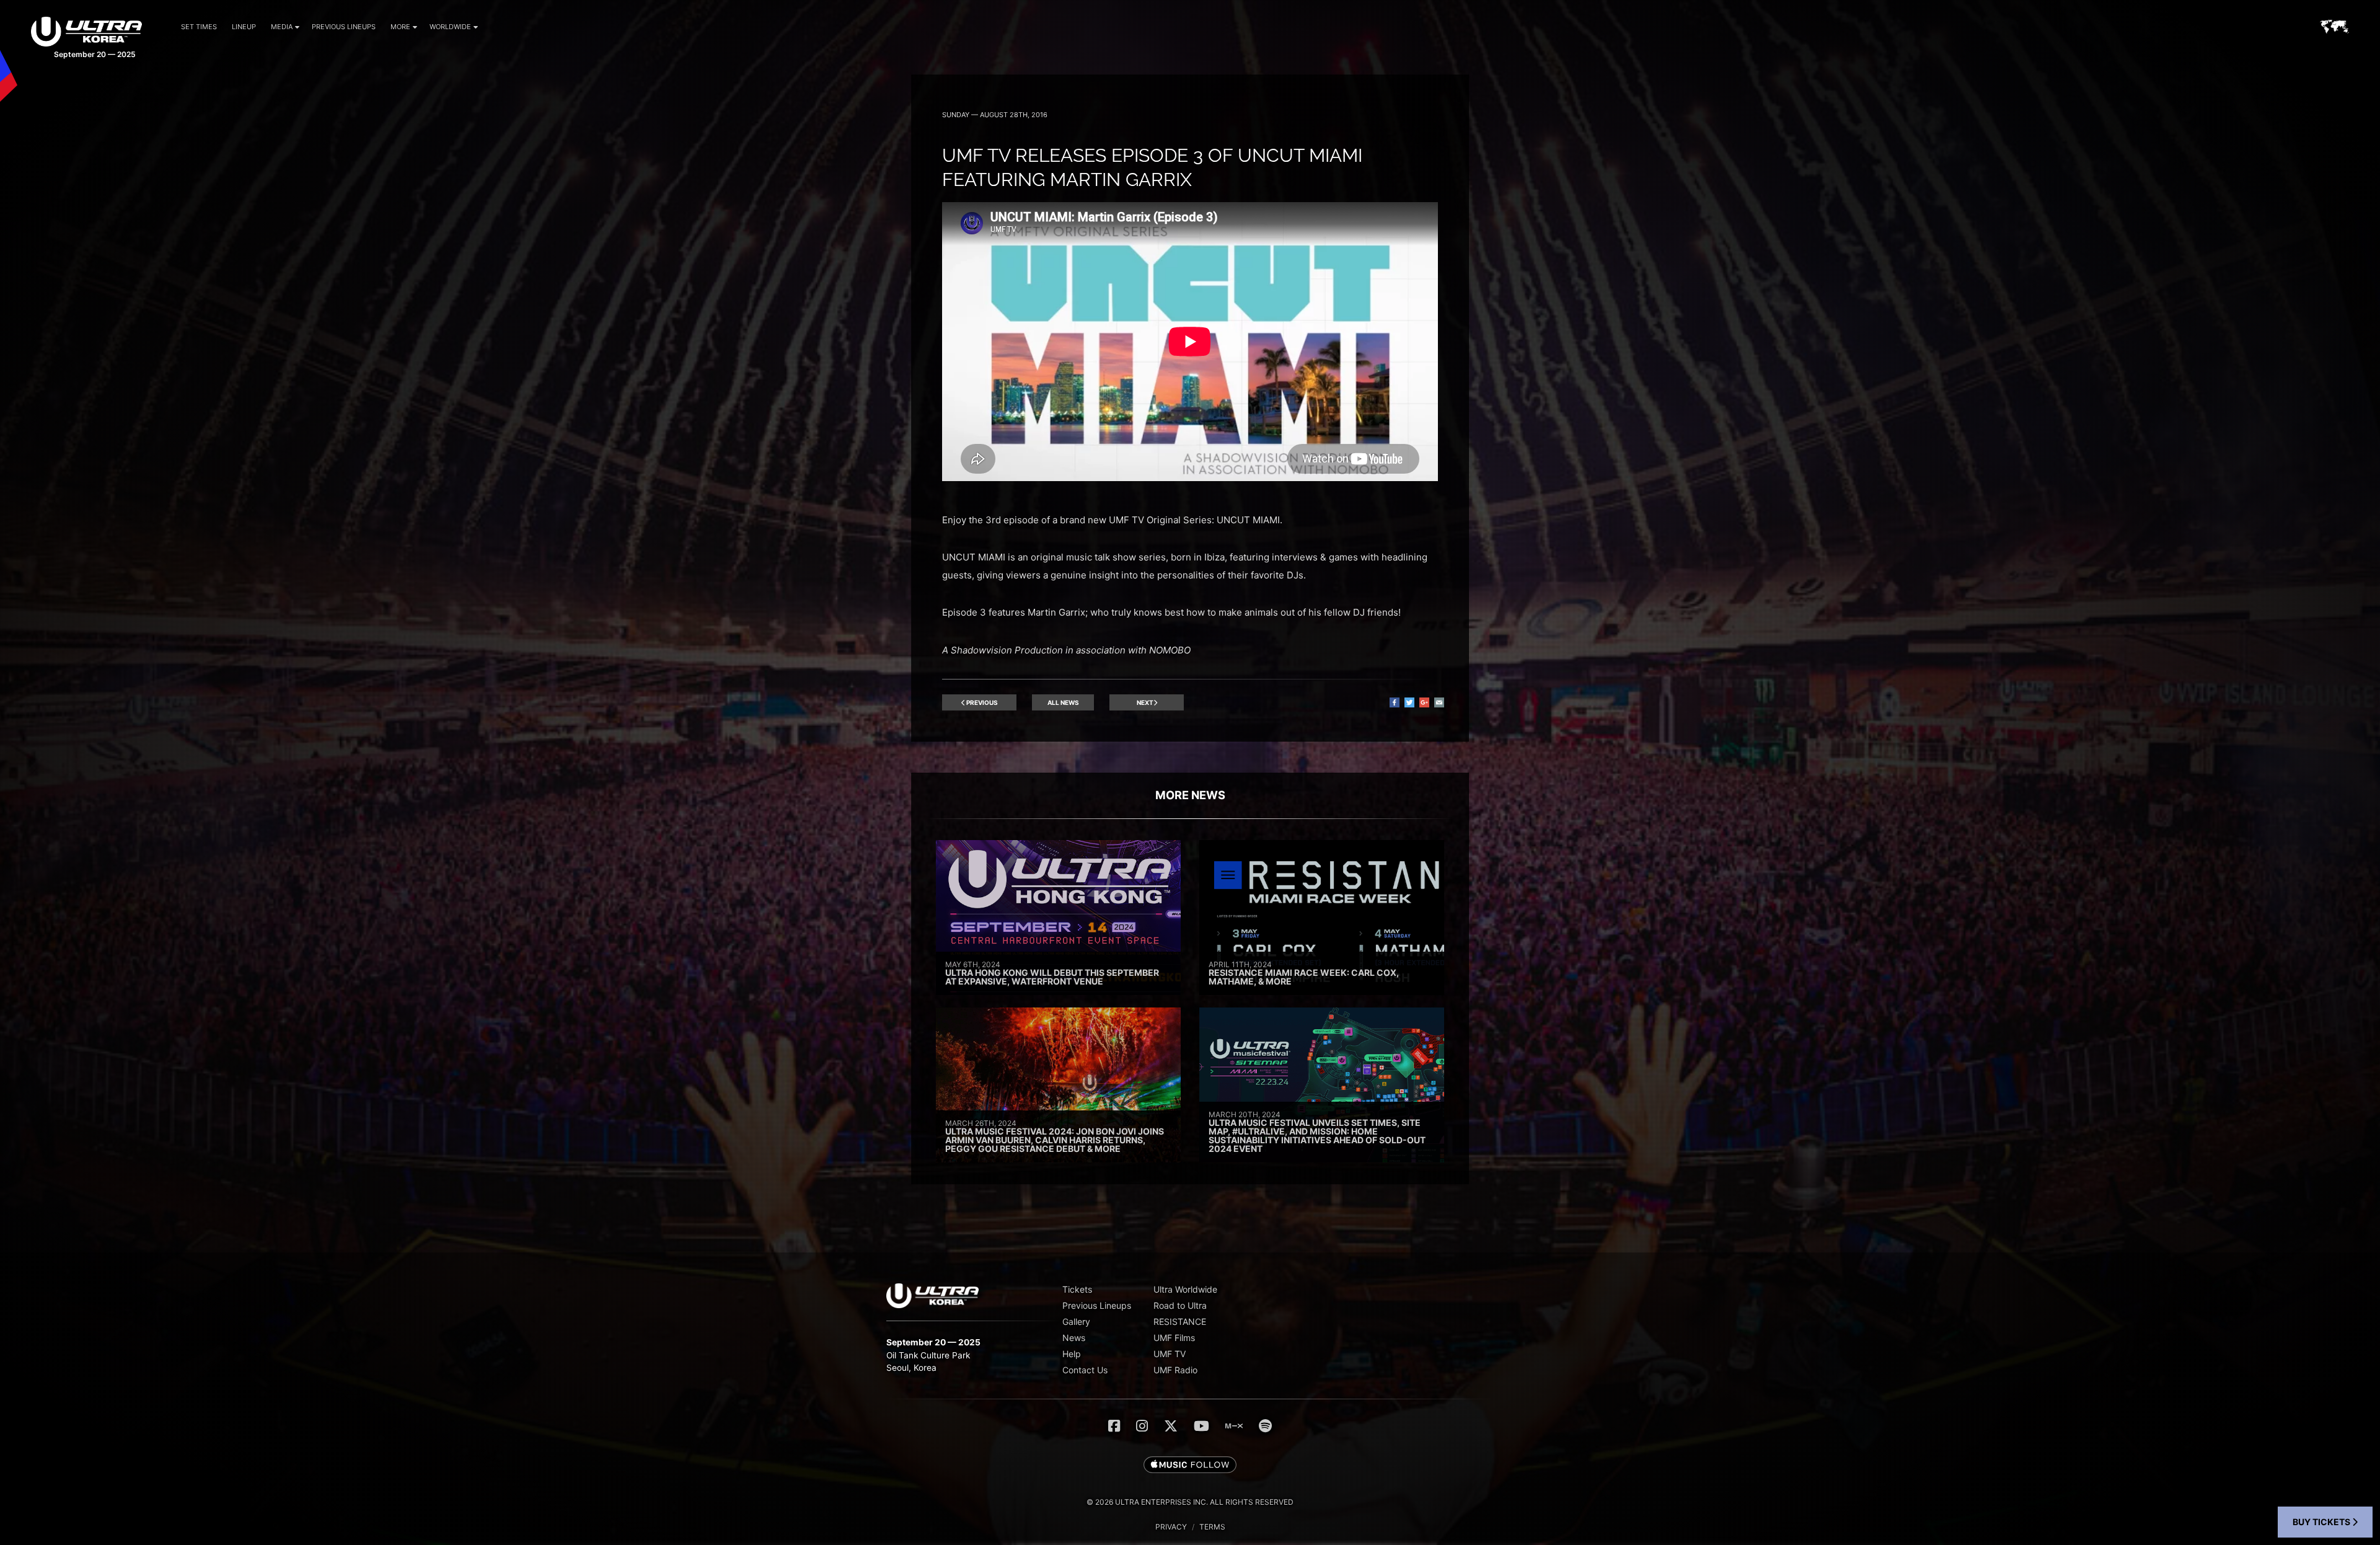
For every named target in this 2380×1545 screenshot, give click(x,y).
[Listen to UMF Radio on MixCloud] (1234, 1426)
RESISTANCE (1180, 1321)
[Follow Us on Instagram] (1142, 1426)
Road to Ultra (1180, 1305)
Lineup (244, 27)
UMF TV (1170, 1354)
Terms (1212, 1527)
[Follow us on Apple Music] (1190, 1466)
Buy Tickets (2322, 1522)
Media (282, 27)
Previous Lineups (344, 27)
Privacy (1171, 1527)
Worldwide (450, 27)
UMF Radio (1175, 1370)
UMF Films (1174, 1338)
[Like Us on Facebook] (1114, 1426)
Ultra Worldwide (1185, 1289)
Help (1072, 1354)
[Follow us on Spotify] (1265, 1426)
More (400, 27)
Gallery (1076, 1321)
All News (1063, 702)
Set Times (199, 27)
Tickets (1077, 1289)
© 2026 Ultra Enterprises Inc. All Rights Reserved (1190, 1502)
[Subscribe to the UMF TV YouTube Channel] (1201, 1426)
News (1074, 1338)
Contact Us (1085, 1370)
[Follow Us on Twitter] (1171, 1426)
